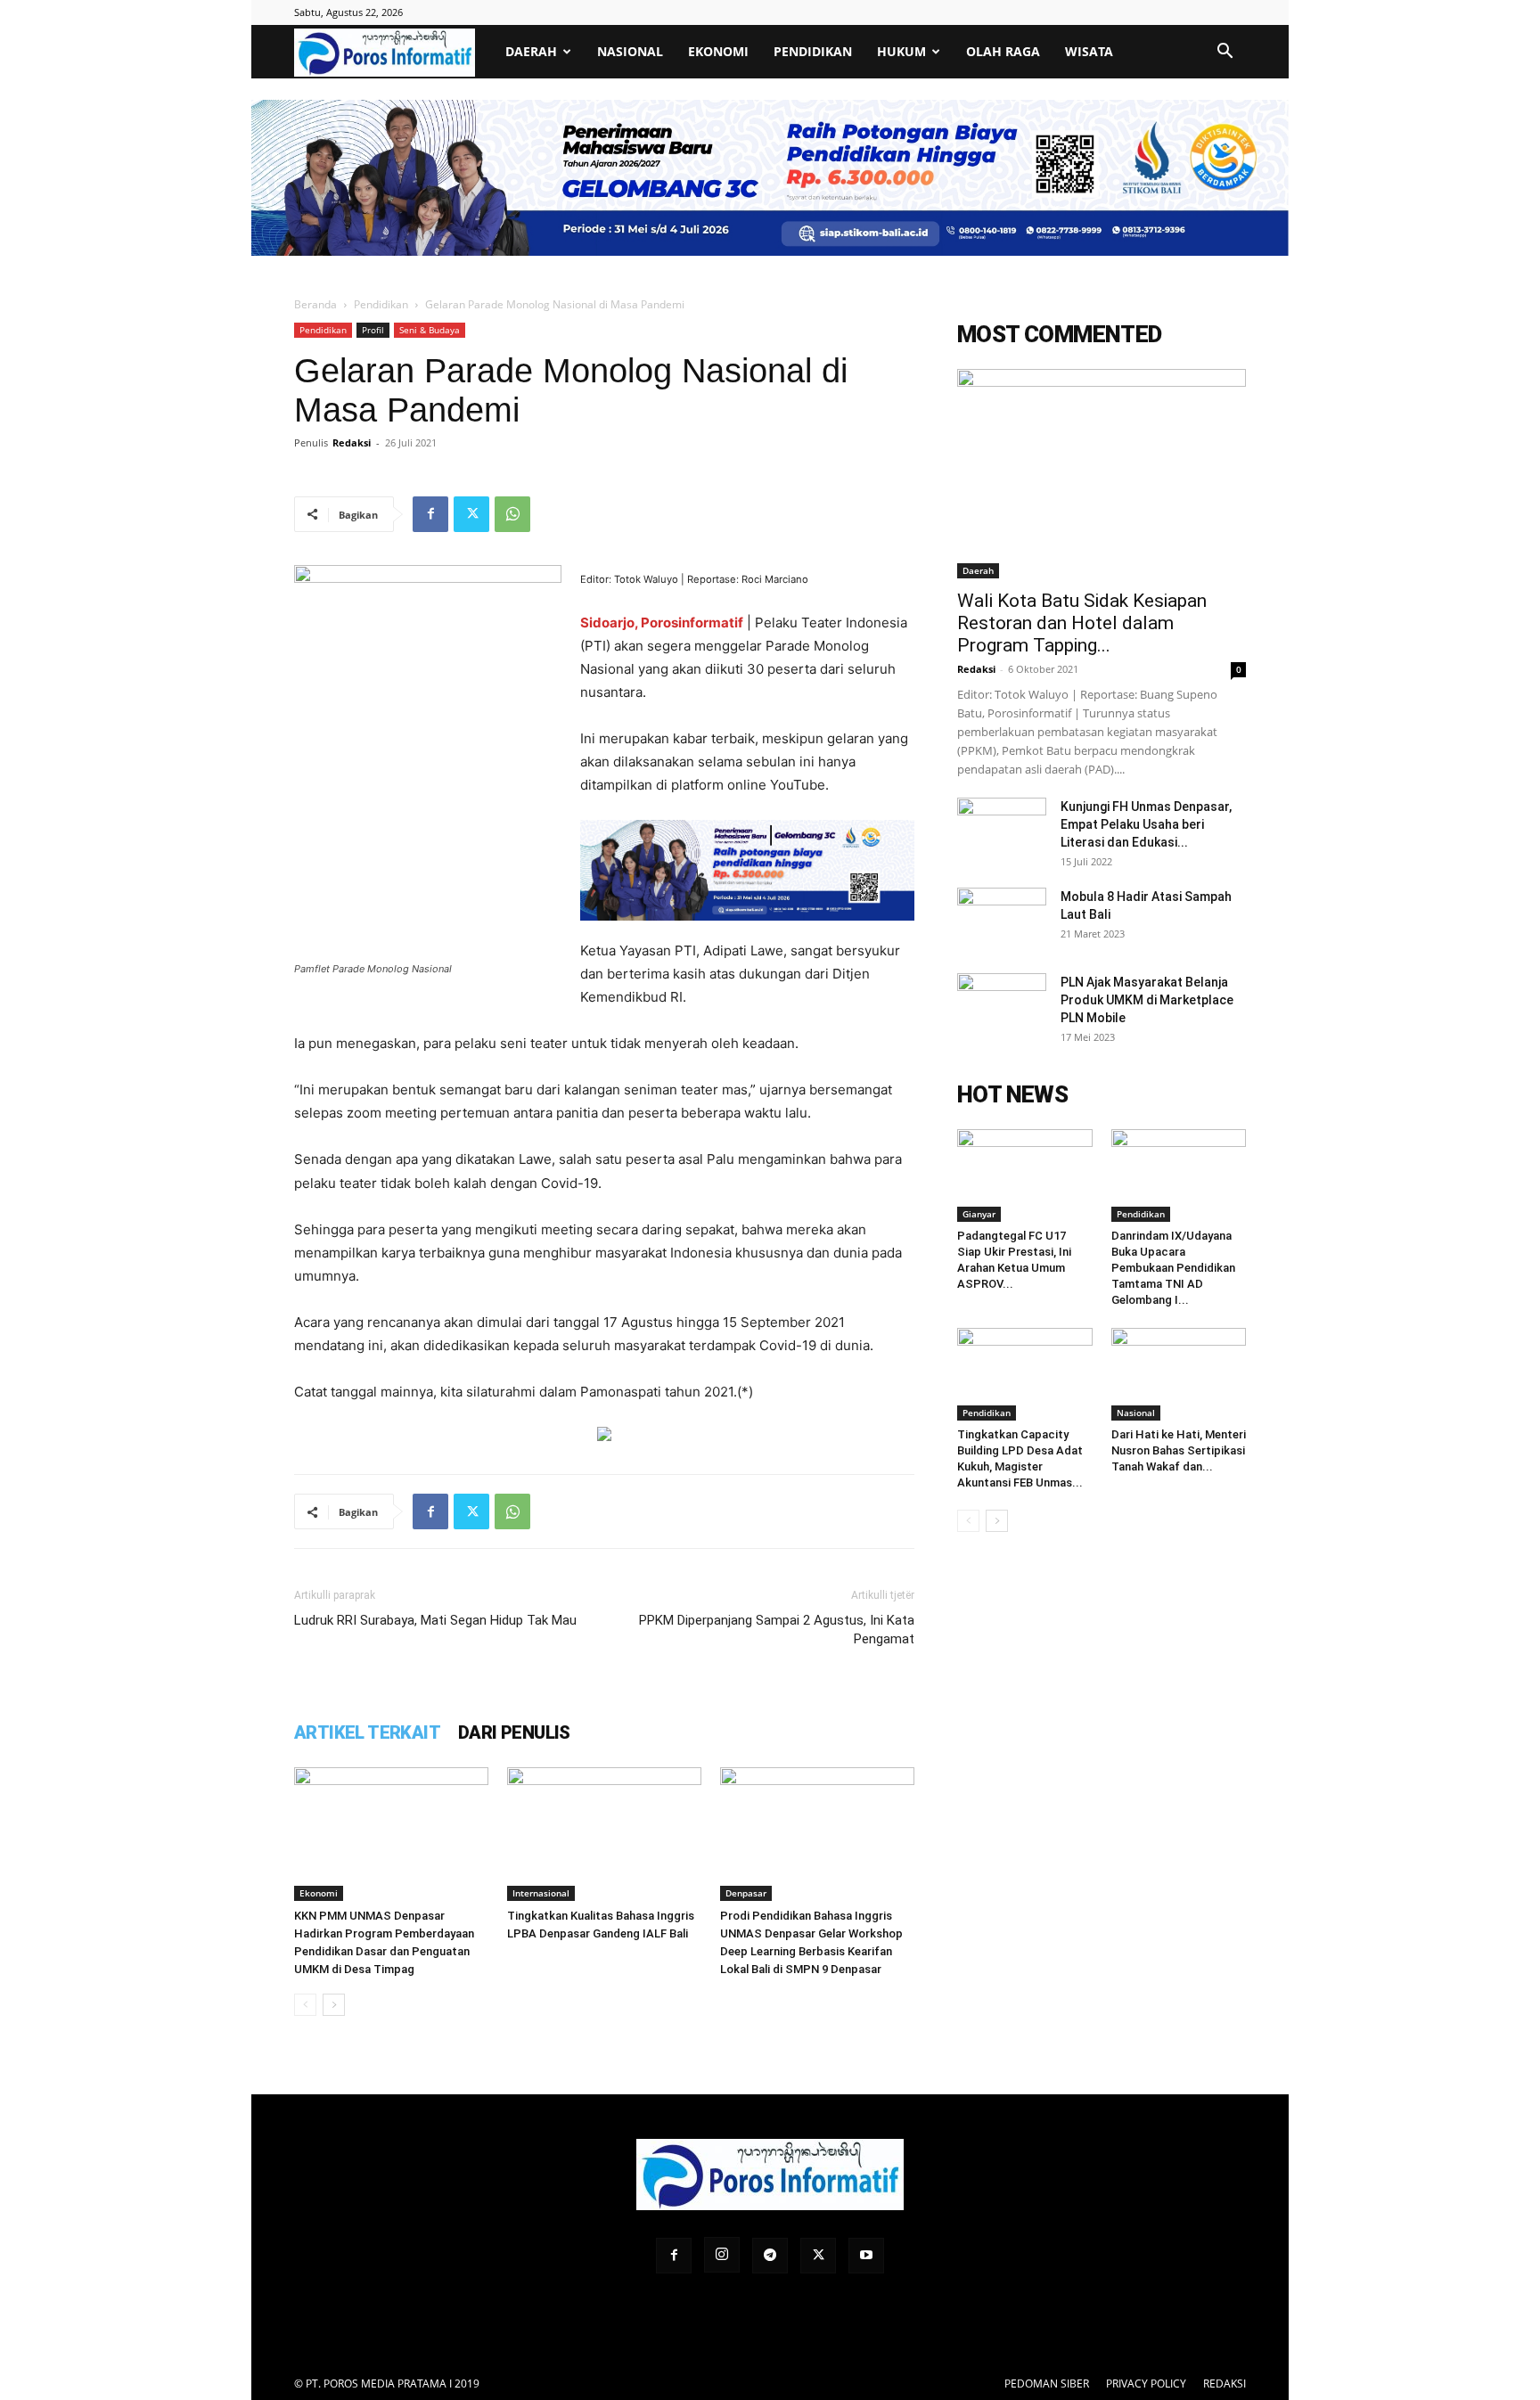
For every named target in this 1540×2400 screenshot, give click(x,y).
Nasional (630, 51)
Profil (373, 330)
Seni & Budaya (430, 330)
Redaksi (352, 442)
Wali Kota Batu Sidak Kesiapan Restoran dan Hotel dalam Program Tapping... (1082, 623)
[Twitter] (471, 514)
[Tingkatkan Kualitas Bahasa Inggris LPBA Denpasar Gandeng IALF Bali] (604, 1834)
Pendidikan (813, 51)
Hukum (901, 51)
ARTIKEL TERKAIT (367, 1732)
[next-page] (334, 2005)
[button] (1225, 53)
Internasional (541, 1893)
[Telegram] (770, 2256)
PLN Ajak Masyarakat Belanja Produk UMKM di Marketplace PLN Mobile (1147, 1000)
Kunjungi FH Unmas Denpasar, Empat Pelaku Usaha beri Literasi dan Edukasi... (1146, 824)
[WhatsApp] (512, 514)
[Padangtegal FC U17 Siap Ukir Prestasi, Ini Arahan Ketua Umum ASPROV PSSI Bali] (1025, 1175)
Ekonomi (718, 51)
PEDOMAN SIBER (1047, 2384)
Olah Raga (1003, 51)
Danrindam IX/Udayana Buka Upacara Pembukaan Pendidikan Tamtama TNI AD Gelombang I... (1173, 1268)
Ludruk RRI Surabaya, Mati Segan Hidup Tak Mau (435, 1620)
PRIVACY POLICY (1146, 2384)
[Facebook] (430, 514)
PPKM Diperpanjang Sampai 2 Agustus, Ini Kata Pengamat (777, 1630)
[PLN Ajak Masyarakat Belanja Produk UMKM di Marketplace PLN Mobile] (1002, 1004)
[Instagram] (722, 2255)
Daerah (531, 51)
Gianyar (979, 1214)
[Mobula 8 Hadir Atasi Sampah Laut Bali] (1002, 919)
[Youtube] (866, 2256)
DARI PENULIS (514, 1732)
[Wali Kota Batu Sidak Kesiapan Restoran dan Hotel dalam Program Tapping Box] (1102, 474)
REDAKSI (1225, 2384)
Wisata (1089, 51)
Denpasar (746, 1893)
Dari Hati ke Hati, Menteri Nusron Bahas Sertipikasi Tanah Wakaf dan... (1179, 1450)
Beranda (315, 304)
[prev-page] (305, 2005)
